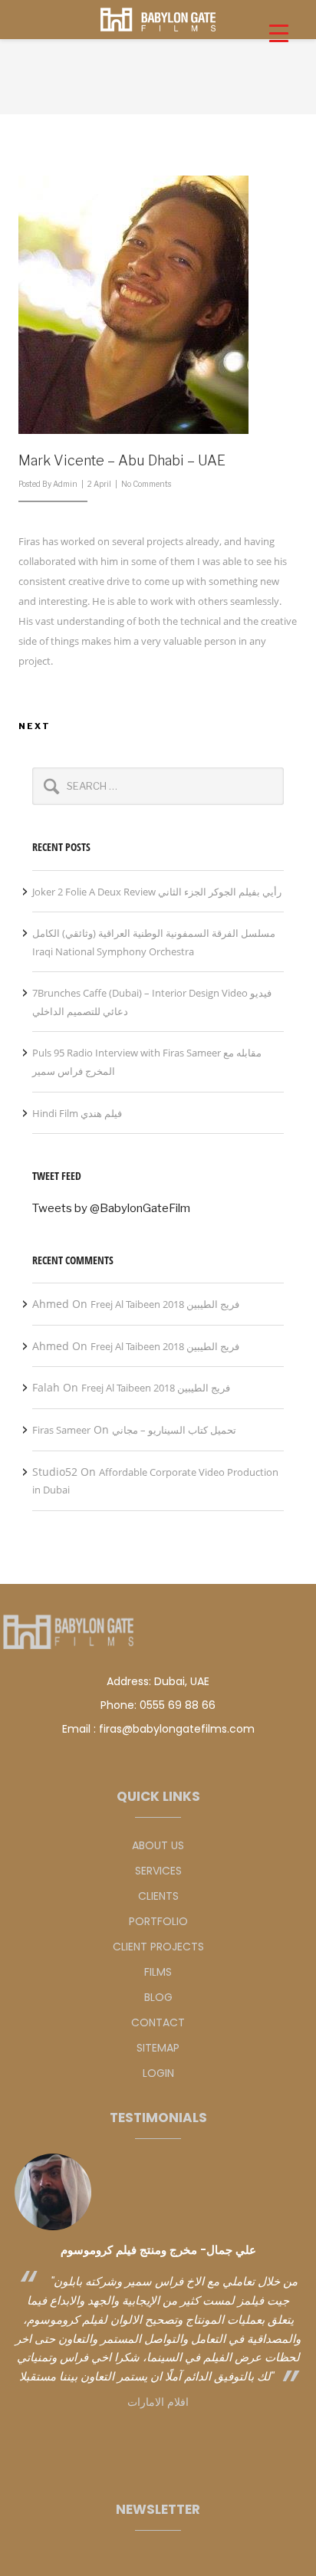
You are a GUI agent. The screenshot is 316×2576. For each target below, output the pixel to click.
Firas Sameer (61, 1430)
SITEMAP (158, 2048)
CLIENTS (158, 1896)
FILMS (158, 1972)
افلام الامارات (158, 2402)
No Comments (146, 484)
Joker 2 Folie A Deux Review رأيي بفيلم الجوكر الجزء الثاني (157, 892)
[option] (158, 2283)
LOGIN (158, 2073)
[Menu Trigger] (279, 33)
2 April (99, 484)
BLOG (158, 1997)
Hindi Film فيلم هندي (77, 1113)
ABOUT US (158, 1845)
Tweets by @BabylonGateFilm (111, 1208)
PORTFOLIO (158, 1921)
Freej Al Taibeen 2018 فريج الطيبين (165, 1304)
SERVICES (158, 1871)
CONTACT (158, 2022)
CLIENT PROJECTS (158, 1947)
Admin (65, 484)
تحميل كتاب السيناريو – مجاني (174, 1430)
